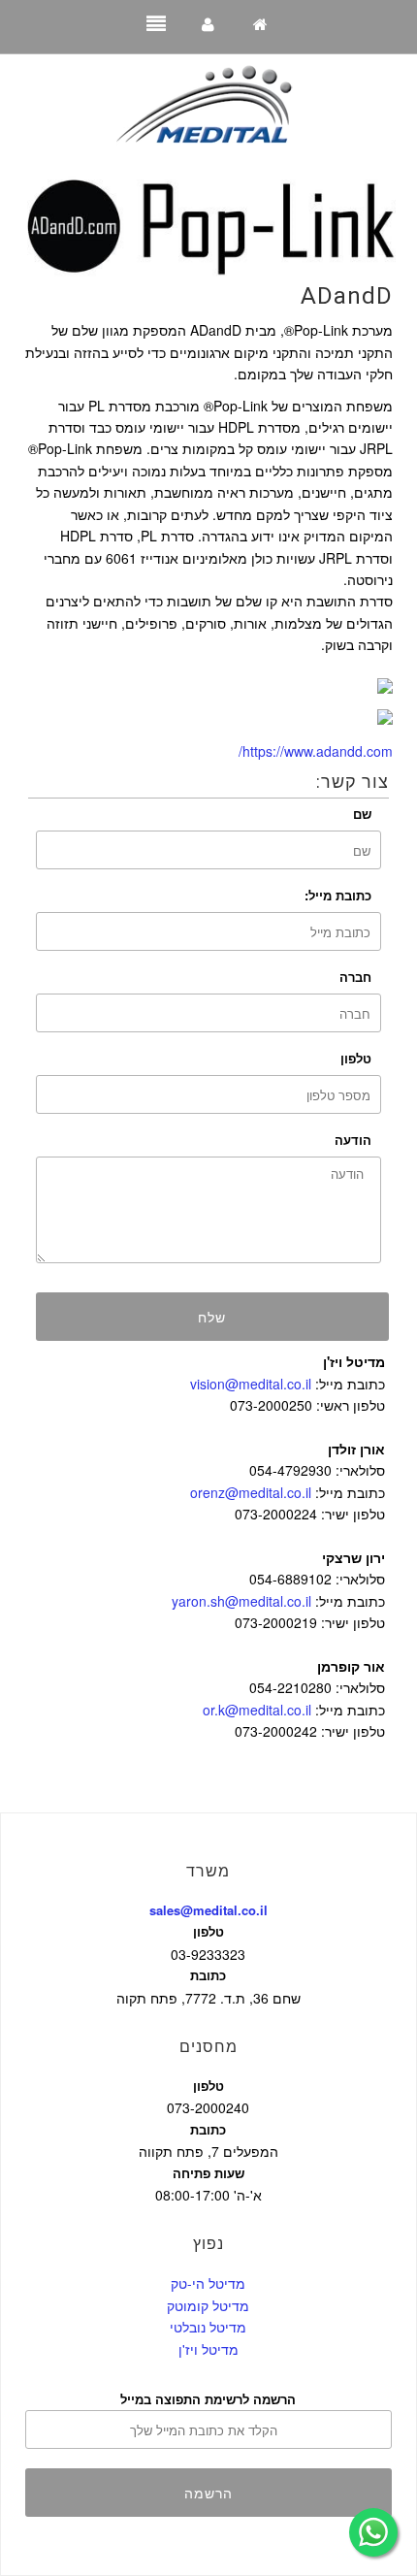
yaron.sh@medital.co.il (241, 1601)
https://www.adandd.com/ (316, 751)
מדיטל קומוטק (208, 2305)
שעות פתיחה (208, 2173)
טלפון (356, 1058)
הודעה (353, 1140)
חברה (355, 977)
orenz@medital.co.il (251, 1492)
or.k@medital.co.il (257, 1710)
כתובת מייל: (338, 895)
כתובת (208, 1975)
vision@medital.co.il (251, 1384)
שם (362, 814)
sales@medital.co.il (208, 1910)
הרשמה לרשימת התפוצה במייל (208, 2399)
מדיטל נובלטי (208, 2327)
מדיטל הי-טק (208, 2283)
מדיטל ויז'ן (208, 2349)
